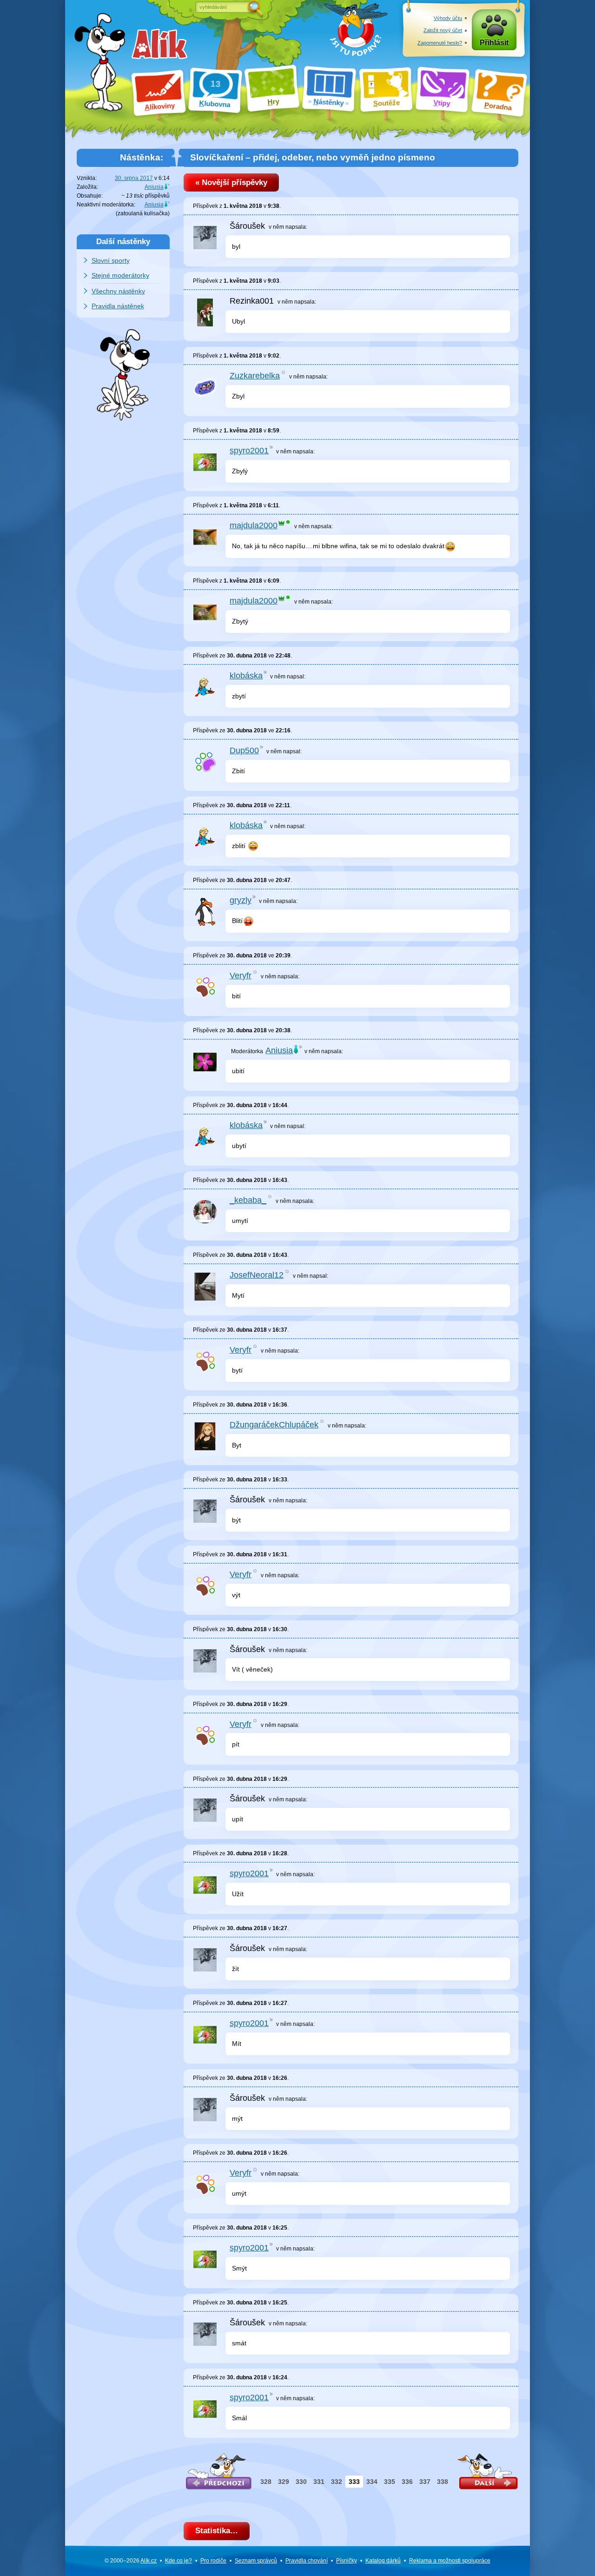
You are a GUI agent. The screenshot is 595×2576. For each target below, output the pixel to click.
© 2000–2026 (131, 2561)
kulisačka (156, 213)
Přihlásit (494, 43)
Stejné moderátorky (120, 275)
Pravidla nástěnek (118, 306)
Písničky (347, 2561)
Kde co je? (178, 2561)
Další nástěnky (123, 241)
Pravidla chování (307, 2561)
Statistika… (217, 2531)
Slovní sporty (111, 260)
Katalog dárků (383, 2561)
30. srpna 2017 (134, 178)
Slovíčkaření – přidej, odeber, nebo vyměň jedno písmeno (313, 157)
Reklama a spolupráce (450, 2561)
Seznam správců (256, 2561)
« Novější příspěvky (231, 183)
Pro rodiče (213, 2561)
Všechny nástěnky (118, 291)
